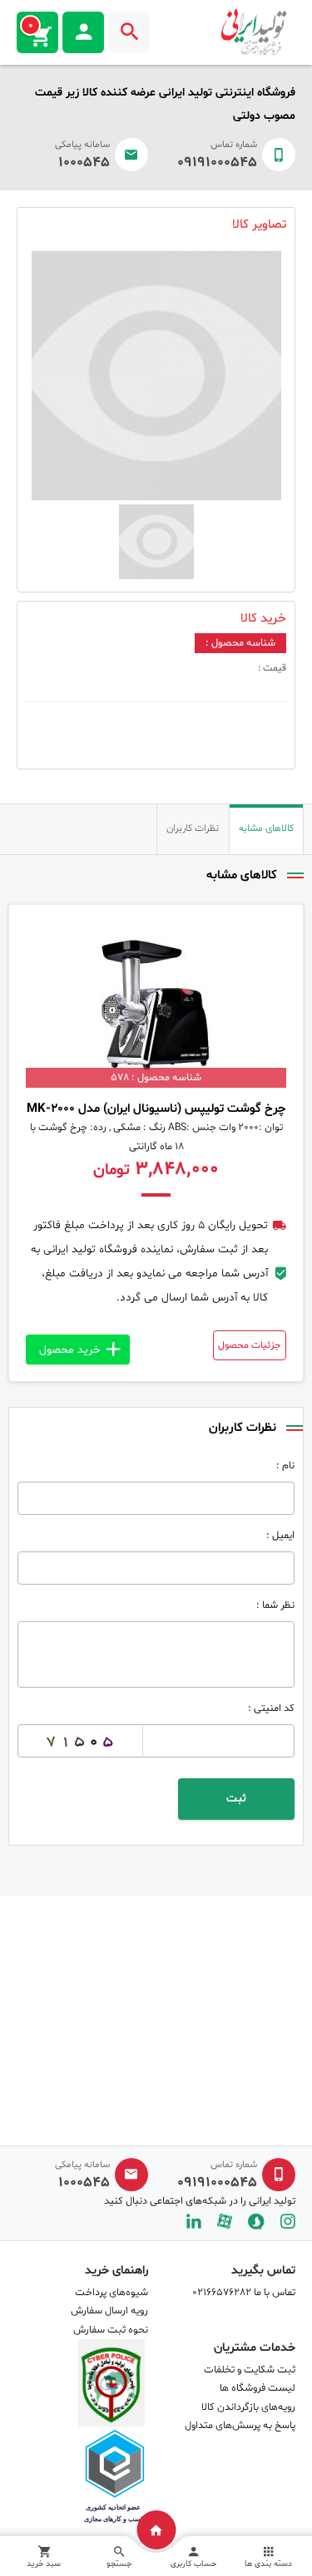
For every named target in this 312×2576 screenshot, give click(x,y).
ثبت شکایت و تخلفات (250, 2370)
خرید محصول (70, 1350)
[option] (156, 376)
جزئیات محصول (250, 1345)
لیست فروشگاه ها (258, 2388)
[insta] (288, 2222)
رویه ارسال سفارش (109, 2311)
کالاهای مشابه (266, 828)
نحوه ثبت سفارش (111, 2330)
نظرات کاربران (193, 828)
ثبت (236, 1799)
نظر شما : (275, 1605)
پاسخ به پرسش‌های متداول (240, 2426)
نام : (285, 1466)
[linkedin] (194, 2222)
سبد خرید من (31, 26)
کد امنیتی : (271, 1708)
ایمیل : (280, 1536)
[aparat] (225, 2222)
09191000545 (217, 163)
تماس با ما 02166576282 (244, 2293)
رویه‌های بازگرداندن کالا (248, 2407)
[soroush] (256, 2222)
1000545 (84, 163)
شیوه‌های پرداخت (111, 2293)
